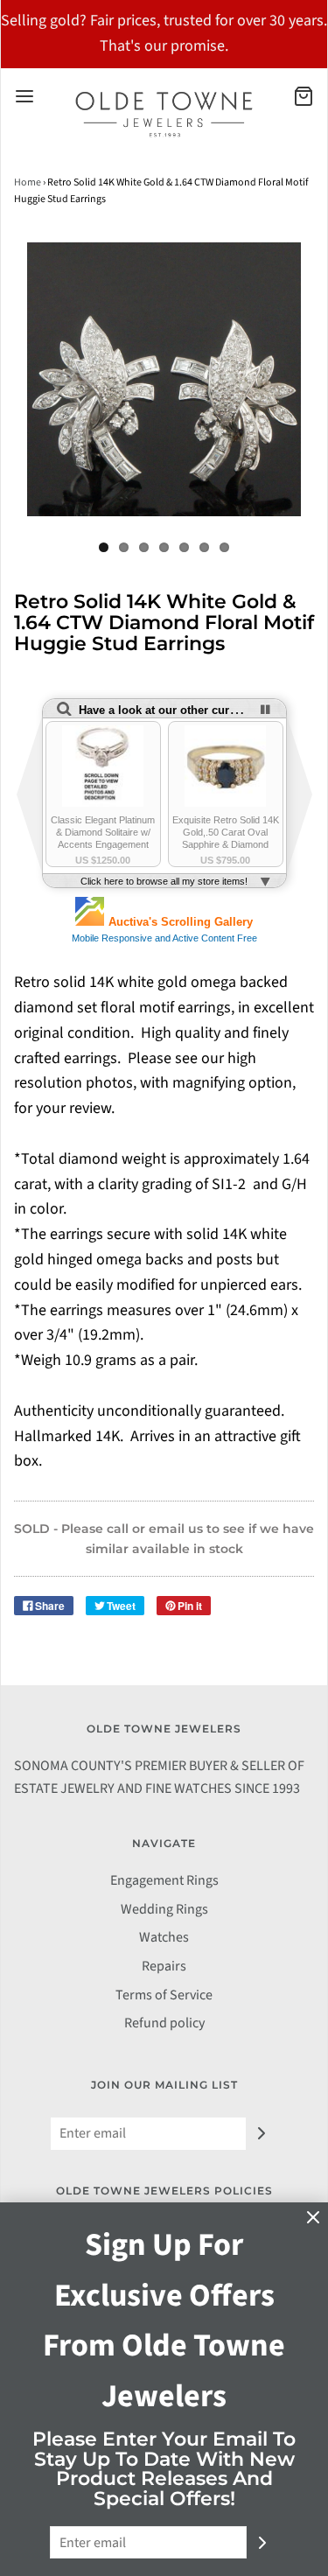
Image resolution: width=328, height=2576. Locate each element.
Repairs (164, 1966)
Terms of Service (164, 1995)
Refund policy (164, 2023)
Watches (164, 1937)
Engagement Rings (164, 1880)
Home (28, 182)
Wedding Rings (164, 1909)
